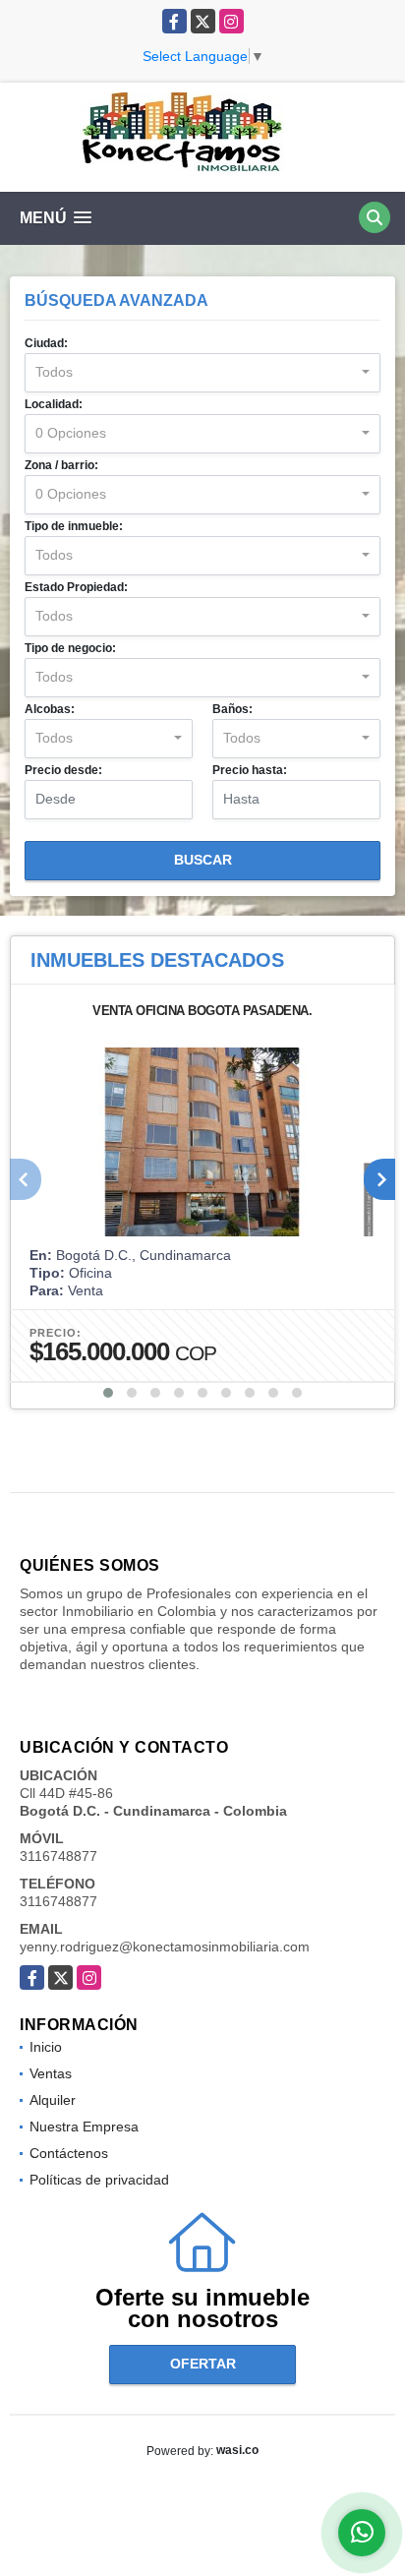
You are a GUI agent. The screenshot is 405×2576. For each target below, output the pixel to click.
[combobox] (202, 373)
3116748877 (58, 1856)
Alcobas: (50, 709)
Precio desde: (63, 770)
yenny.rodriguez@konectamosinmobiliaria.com (165, 1947)
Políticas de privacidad (99, 2180)
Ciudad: (46, 343)
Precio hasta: (250, 770)
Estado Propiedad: (76, 587)
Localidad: (54, 404)
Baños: (232, 709)
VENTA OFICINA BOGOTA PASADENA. (202, 1011)
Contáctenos (69, 2153)
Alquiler (53, 2100)
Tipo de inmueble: (74, 526)
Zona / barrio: (61, 465)
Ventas (51, 2073)
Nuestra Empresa (84, 2127)
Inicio (46, 2047)
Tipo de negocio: (70, 648)
